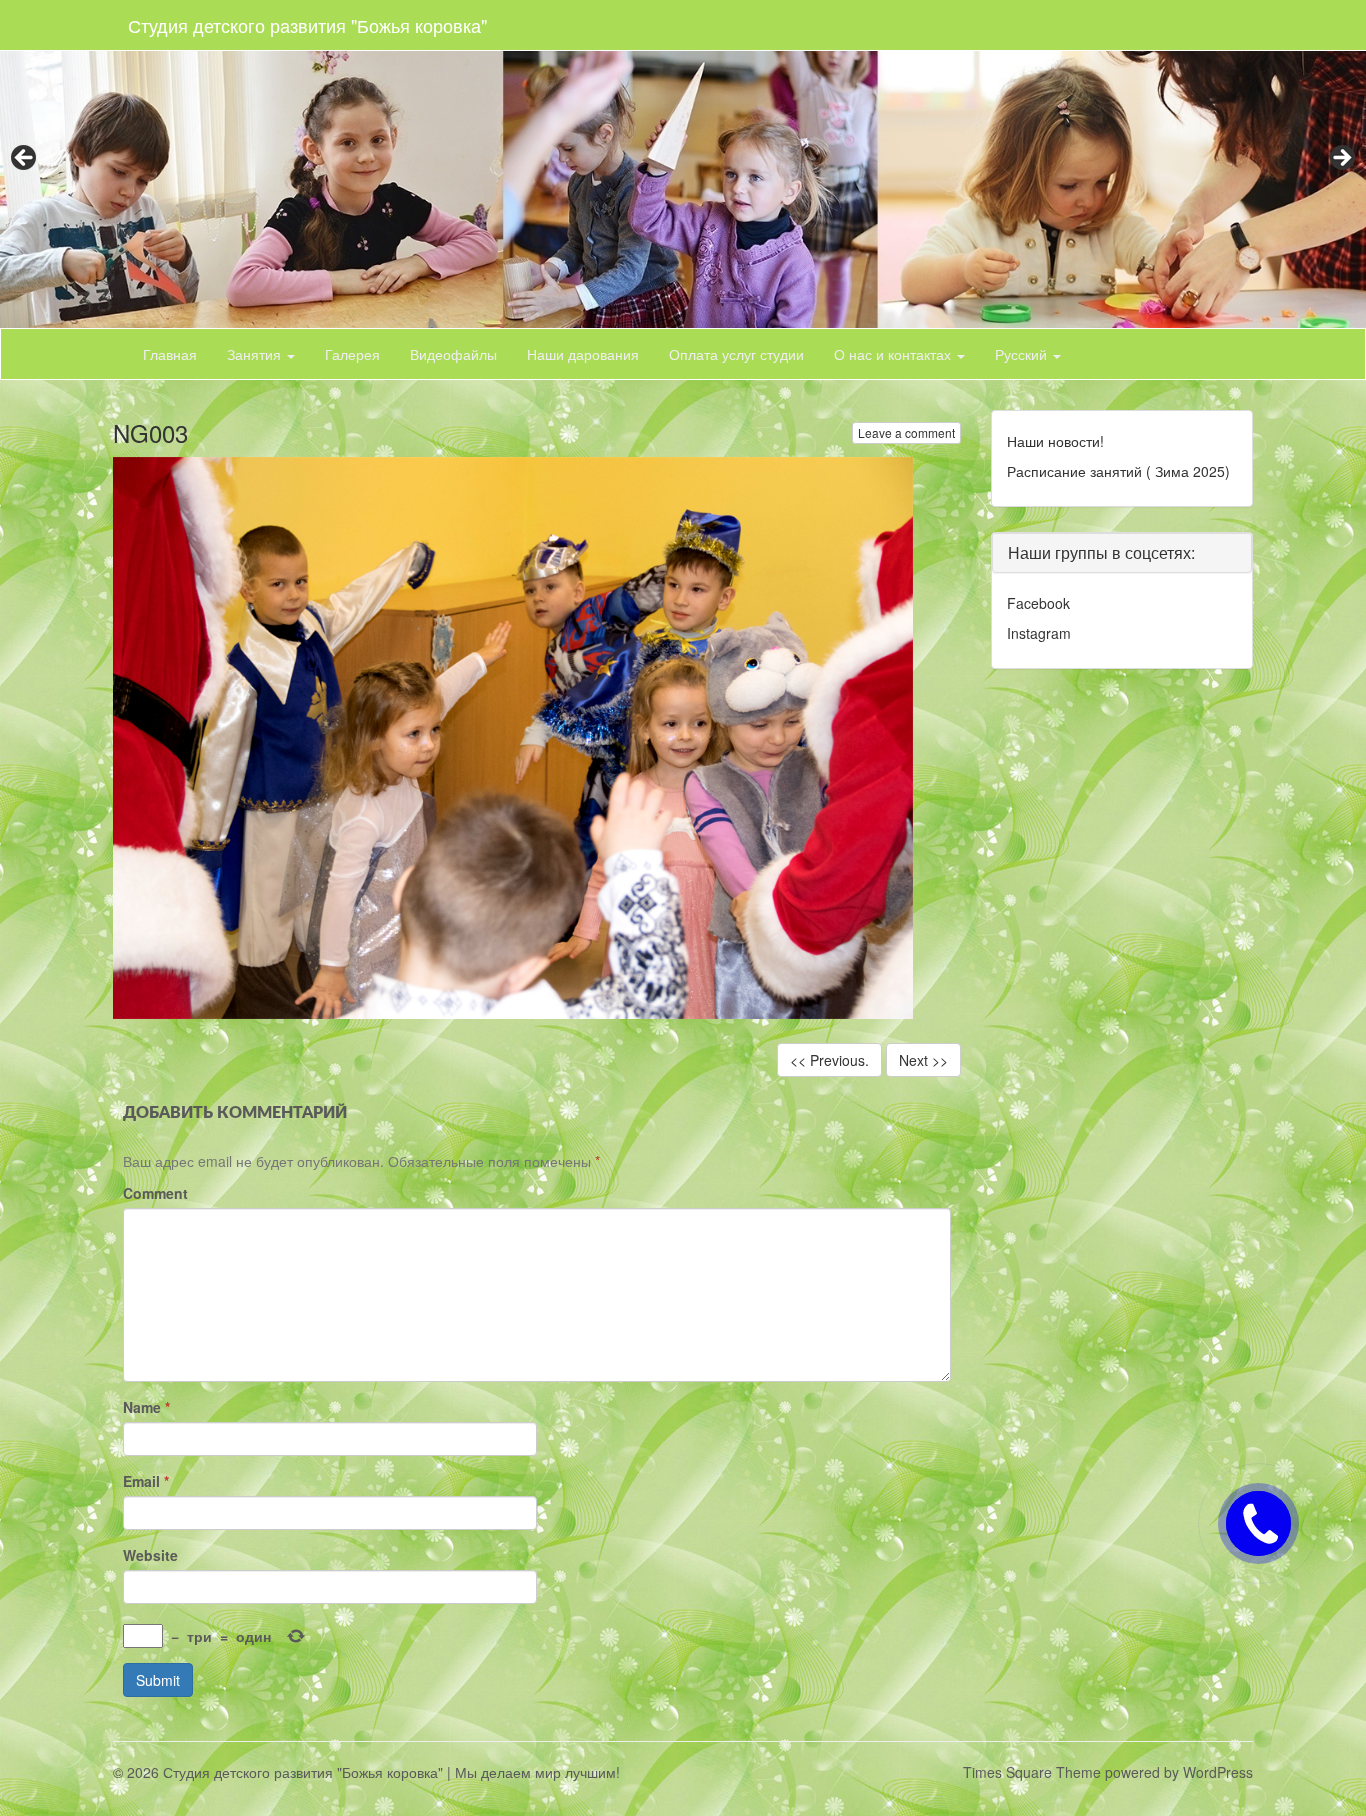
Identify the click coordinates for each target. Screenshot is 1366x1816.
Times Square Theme (1032, 1772)
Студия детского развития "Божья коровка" (307, 25)
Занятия (256, 354)
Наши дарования (583, 354)
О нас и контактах (894, 354)
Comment (155, 1193)
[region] (683, 164)
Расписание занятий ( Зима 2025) (1118, 471)
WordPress (1218, 1772)
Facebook (1038, 603)
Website (150, 1555)
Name (146, 1407)
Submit (158, 1680)
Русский (1023, 354)
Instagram (1039, 633)
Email (146, 1481)
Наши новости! (1055, 441)
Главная (170, 354)
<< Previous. (829, 1060)
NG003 (150, 432)
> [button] (1341, 159)
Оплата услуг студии (736, 354)
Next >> (923, 1060)
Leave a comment (906, 432)
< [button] (25, 159)
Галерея (352, 354)
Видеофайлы (453, 354)
